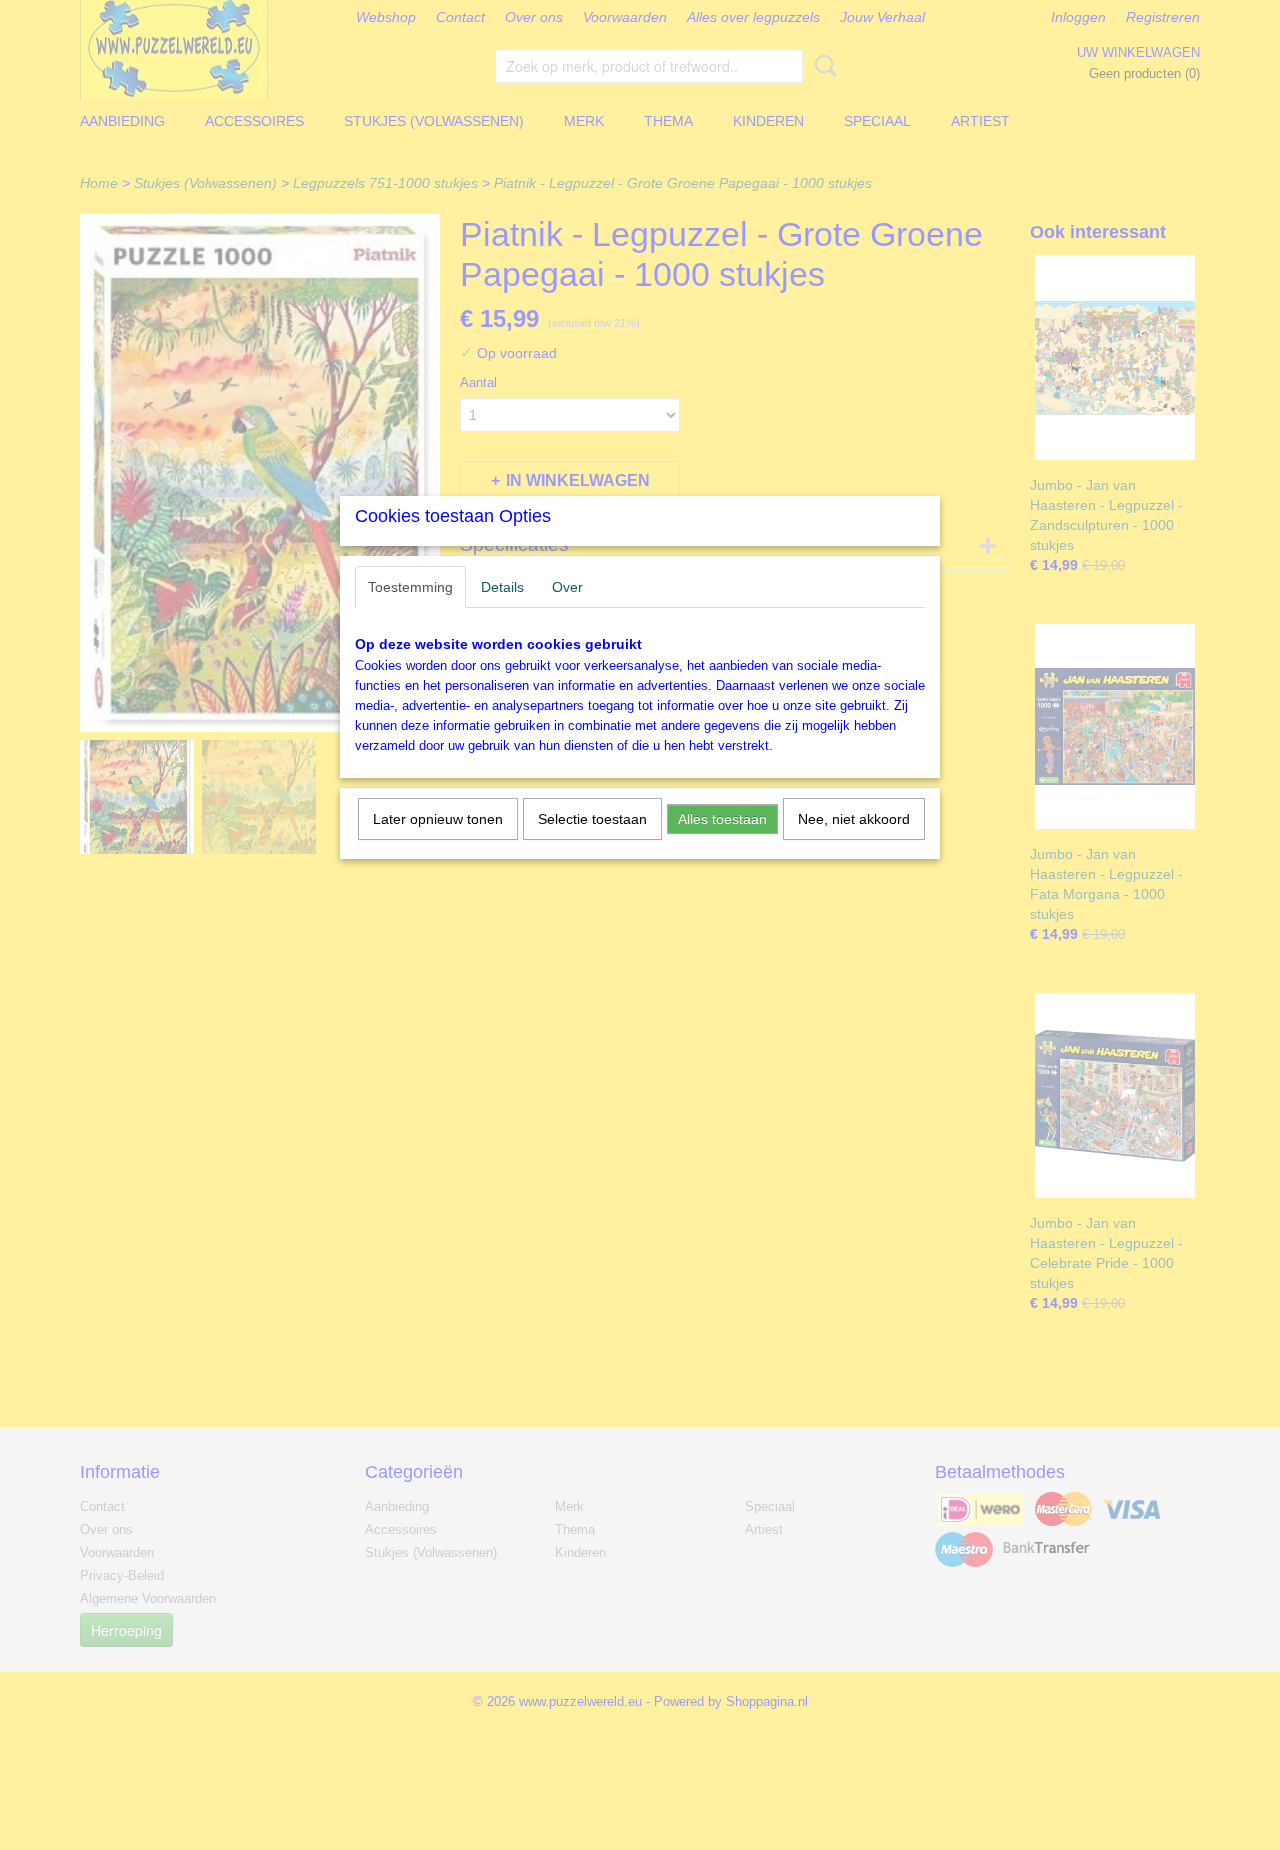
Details (502, 587)
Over (567, 587)
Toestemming (410, 587)
